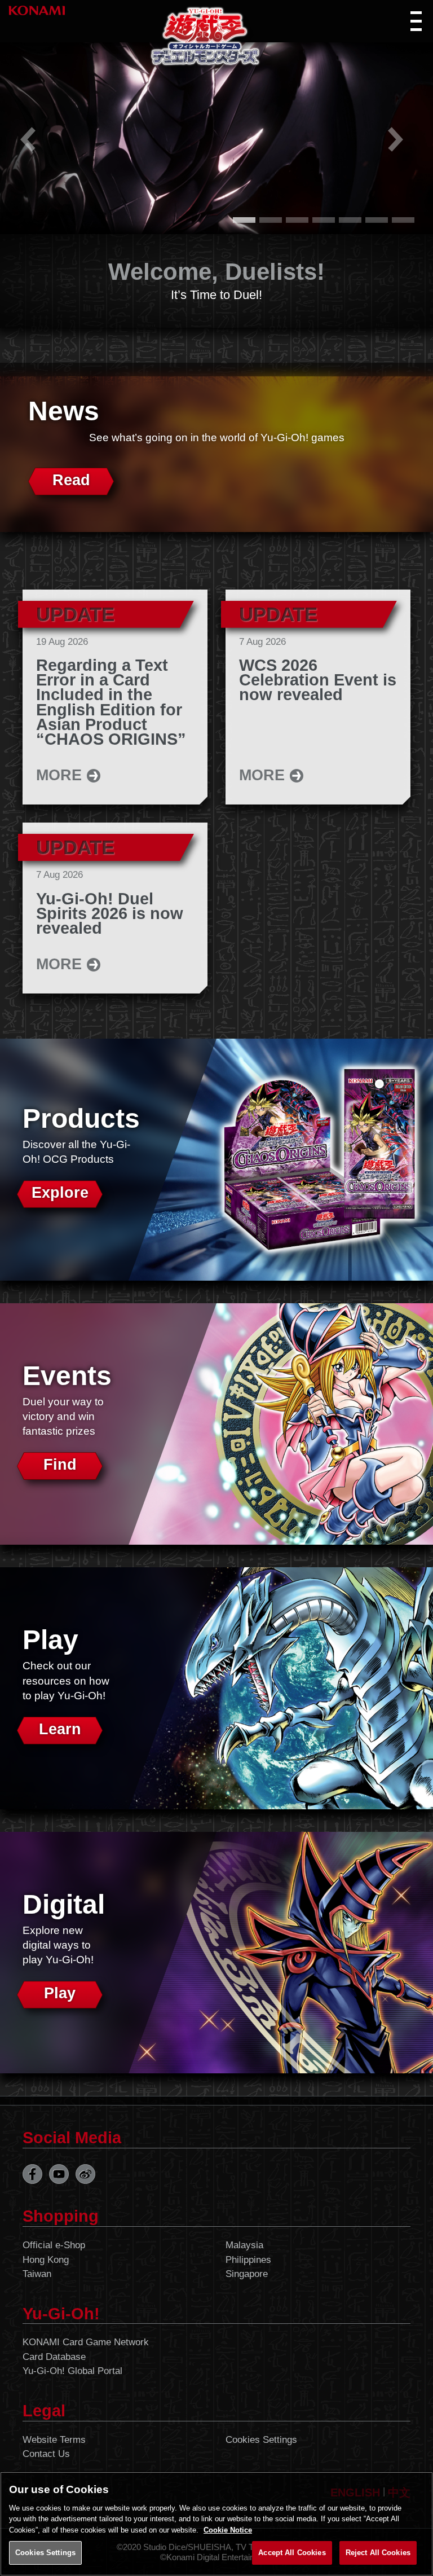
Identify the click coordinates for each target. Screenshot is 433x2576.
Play (60, 1993)
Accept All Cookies (292, 2553)
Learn (60, 1729)
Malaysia (244, 2245)
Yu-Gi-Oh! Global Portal (72, 2371)
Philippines (248, 2260)
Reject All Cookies (378, 2553)
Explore (60, 1193)
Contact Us (46, 2454)
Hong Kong (46, 2260)
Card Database (54, 2357)
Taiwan (37, 2274)
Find (60, 1465)
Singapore (247, 2274)
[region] (216, 2524)
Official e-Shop (54, 2245)
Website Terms (54, 2440)
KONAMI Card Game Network (86, 2342)
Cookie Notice (228, 2530)
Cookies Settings (261, 2440)
